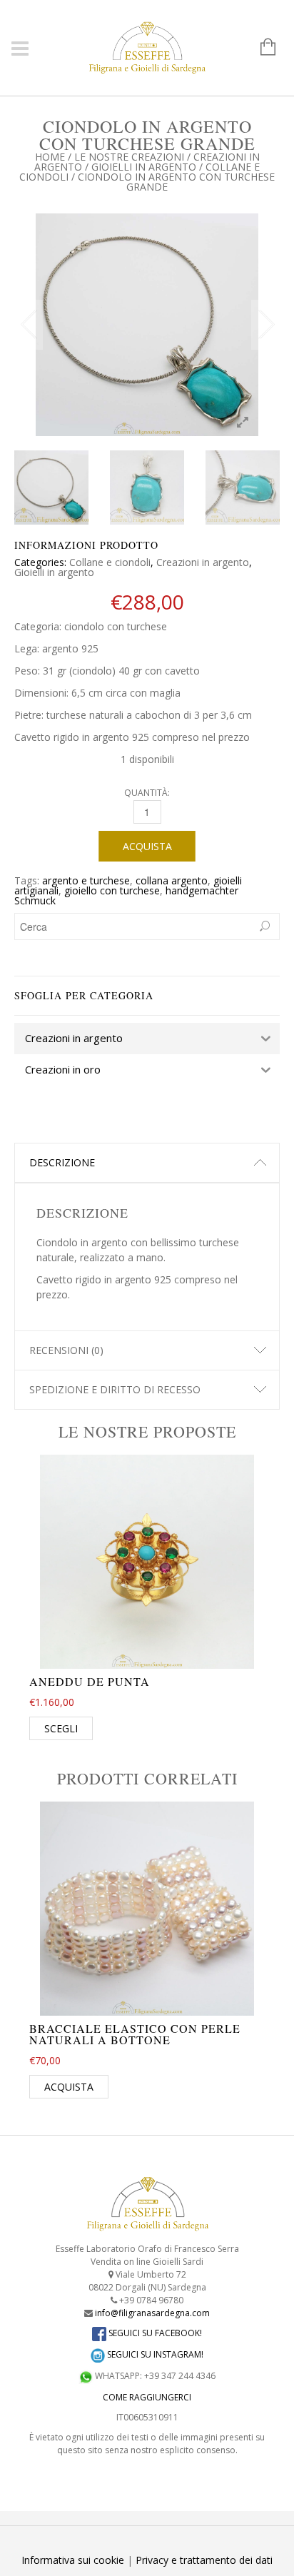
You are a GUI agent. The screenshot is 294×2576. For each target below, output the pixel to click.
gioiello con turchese (112, 890)
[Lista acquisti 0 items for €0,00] (261, 48)
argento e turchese (86, 880)
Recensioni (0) (66, 1350)
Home (50, 157)
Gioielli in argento (144, 167)
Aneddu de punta (90, 1681)
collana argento (172, 880)
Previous (29, 325)
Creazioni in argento (203, 562)
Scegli (61, 1728)
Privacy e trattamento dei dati (204, 2560)
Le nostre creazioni (129, 157)
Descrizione (62, 1162)
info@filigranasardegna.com (152, 2313)
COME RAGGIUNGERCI (147, 2397)
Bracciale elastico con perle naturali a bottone (135, 2034)
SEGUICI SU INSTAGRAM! (154, 2354)
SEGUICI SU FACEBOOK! (154, 2333)
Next (265, 325)
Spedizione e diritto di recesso (115, 1389)
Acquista (147, 846)
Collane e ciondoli (110, 562)
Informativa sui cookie (73, 2560)
